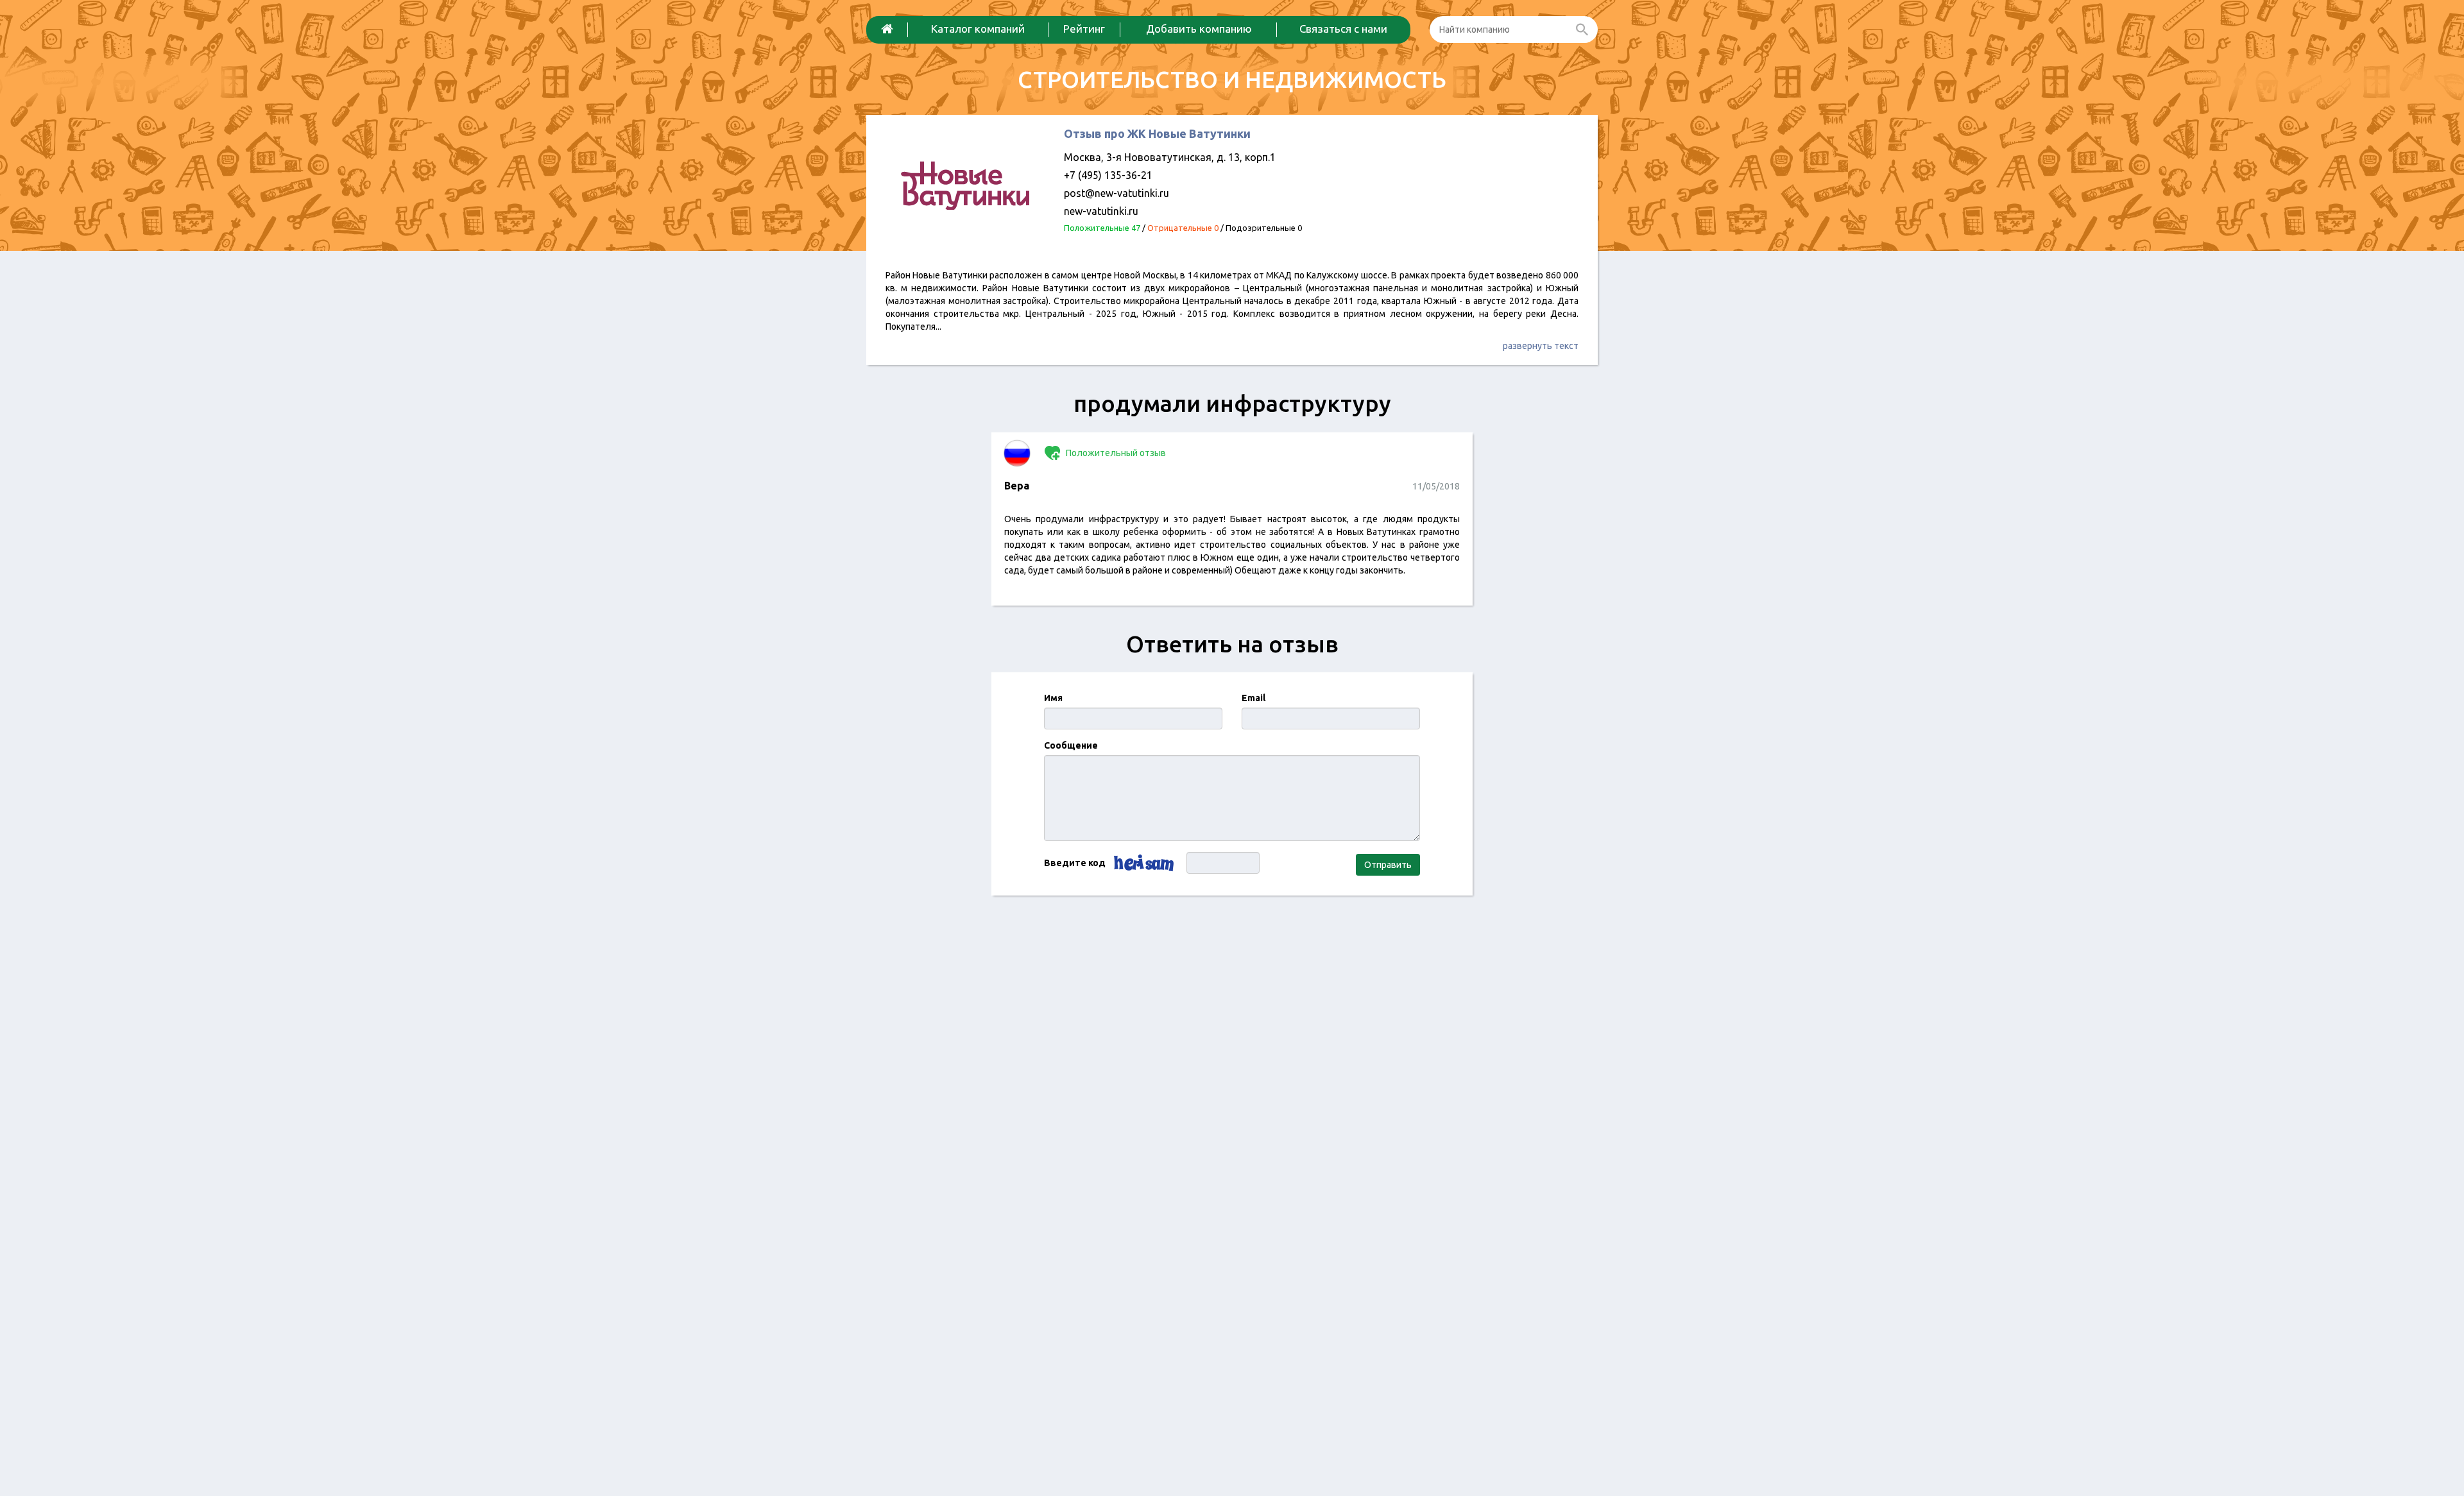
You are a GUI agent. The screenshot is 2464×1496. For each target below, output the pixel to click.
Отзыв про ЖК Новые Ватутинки (1157, 133)
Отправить (1388, 865)
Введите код (1075, 863)
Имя (1053, 698)
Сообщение (1071, 745)
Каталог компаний (978, 29)
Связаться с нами (1343, 29)
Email (1253, 698)
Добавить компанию (1199, 29)
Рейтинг (1084, 29)
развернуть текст (1541, 346)
